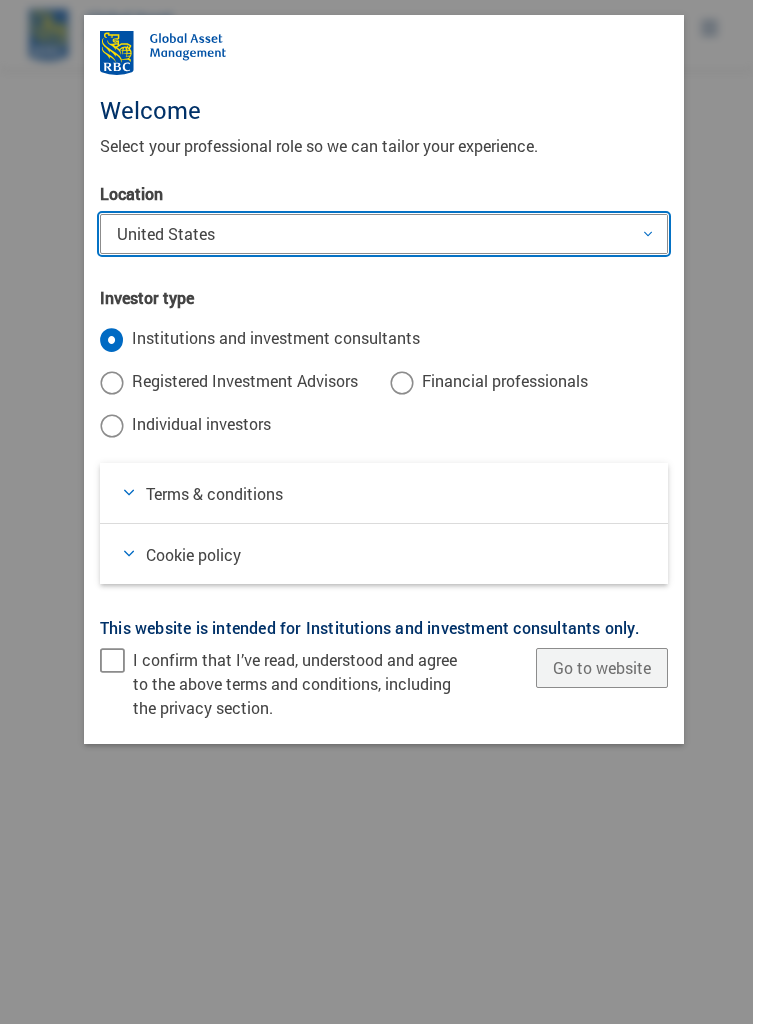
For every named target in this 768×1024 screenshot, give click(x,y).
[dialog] (384, 512)
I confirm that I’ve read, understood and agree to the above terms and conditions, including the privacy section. (295, 683)
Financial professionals (505, 380)
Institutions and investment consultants (276, 337)
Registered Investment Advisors (245, 380)
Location (131, 193)
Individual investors (201, 423)
